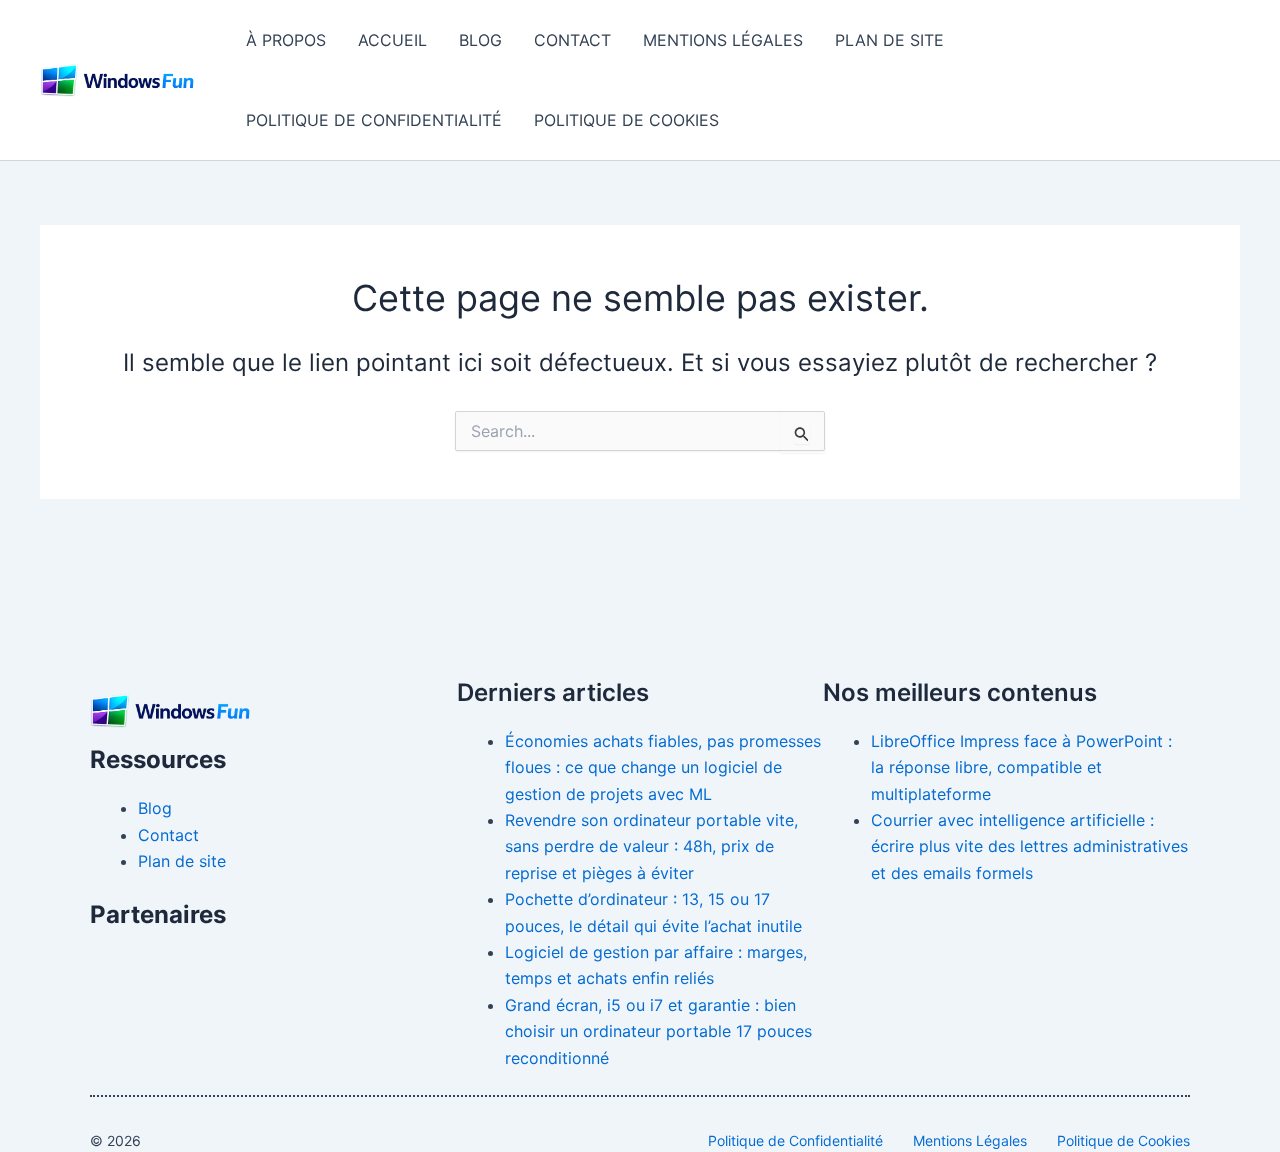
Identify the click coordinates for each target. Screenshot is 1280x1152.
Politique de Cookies (626, 120)
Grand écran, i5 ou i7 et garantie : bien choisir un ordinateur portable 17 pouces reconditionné (658, 1031)
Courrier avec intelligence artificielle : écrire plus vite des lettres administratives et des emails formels (1029, 846)
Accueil (392, 40)
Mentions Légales (723, 40)
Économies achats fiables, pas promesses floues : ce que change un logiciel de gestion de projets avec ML (663, 767)
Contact (572, 40)
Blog (480, 40)
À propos (286, 40)
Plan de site (889, 40)
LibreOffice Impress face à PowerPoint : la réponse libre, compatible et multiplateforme (1021, 767)
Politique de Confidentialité (374, 120)
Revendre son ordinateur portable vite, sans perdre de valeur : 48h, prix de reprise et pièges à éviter (651, 846)
